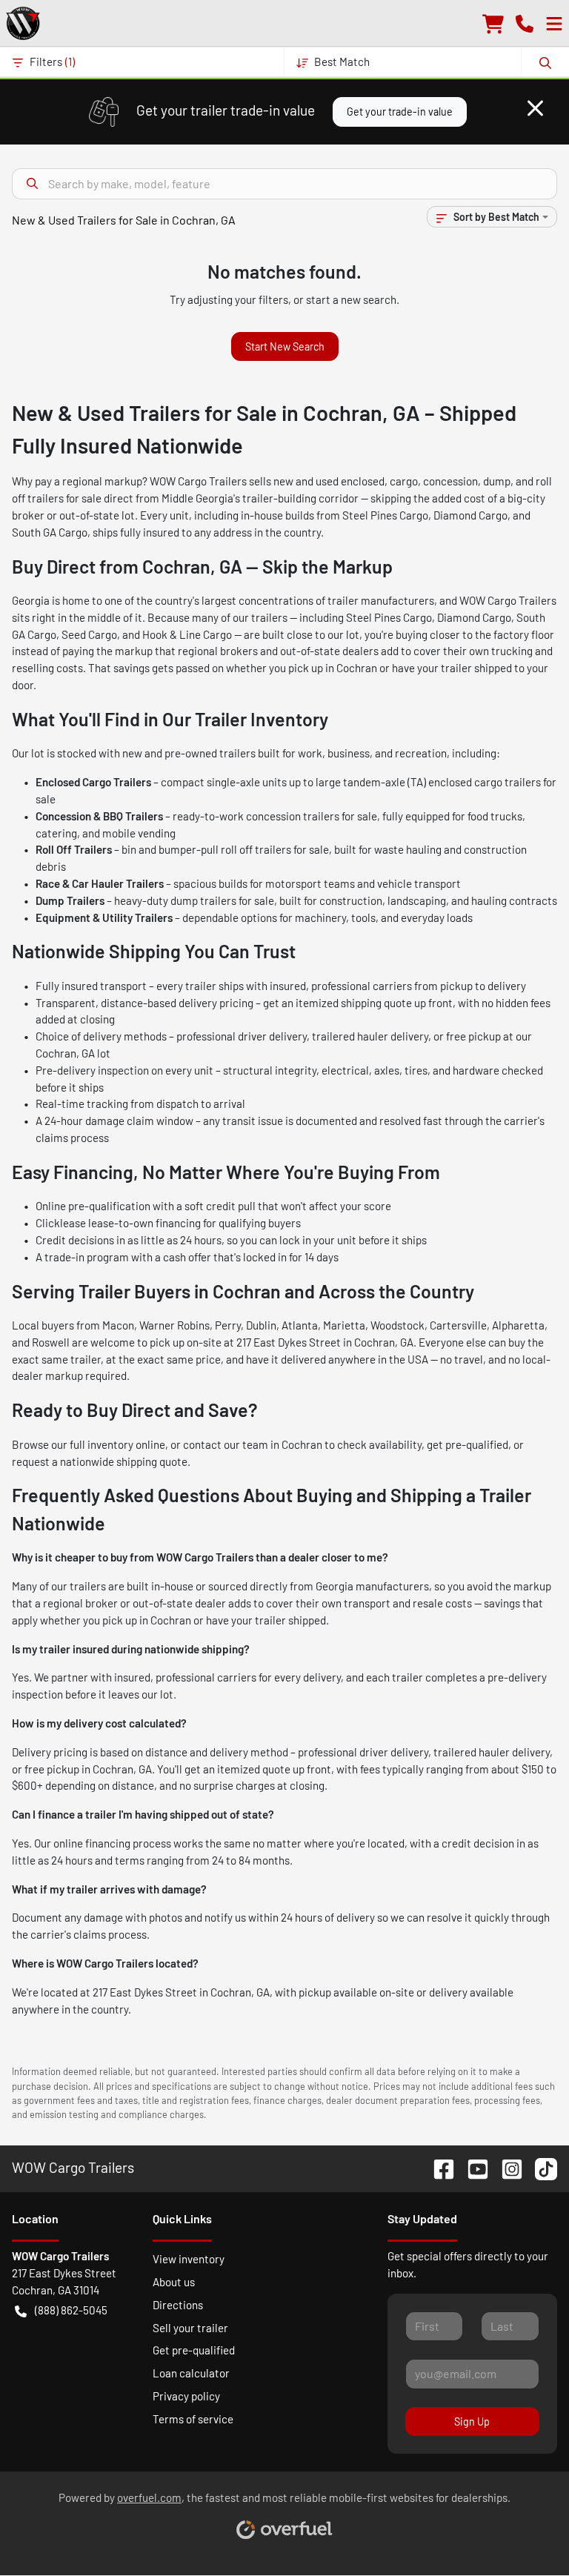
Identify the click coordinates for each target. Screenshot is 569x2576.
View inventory (189, 2259)
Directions (178, 2305)
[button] (525, 23)
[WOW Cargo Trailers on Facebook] (438, 2167)
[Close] (535, 108)
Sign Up (472, 2421)
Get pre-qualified (194, 2350)
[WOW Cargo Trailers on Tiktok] (540, 2167)
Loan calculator (191, 2373)
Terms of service (193, 2419)
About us (174, 2282)
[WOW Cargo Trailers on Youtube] (472, 2167)
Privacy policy (186, 2396)
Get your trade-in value (400, 112)
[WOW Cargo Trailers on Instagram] (506, 2167)
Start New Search (285, 346)
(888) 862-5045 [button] (71, 2310)
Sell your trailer (190, 2328)
